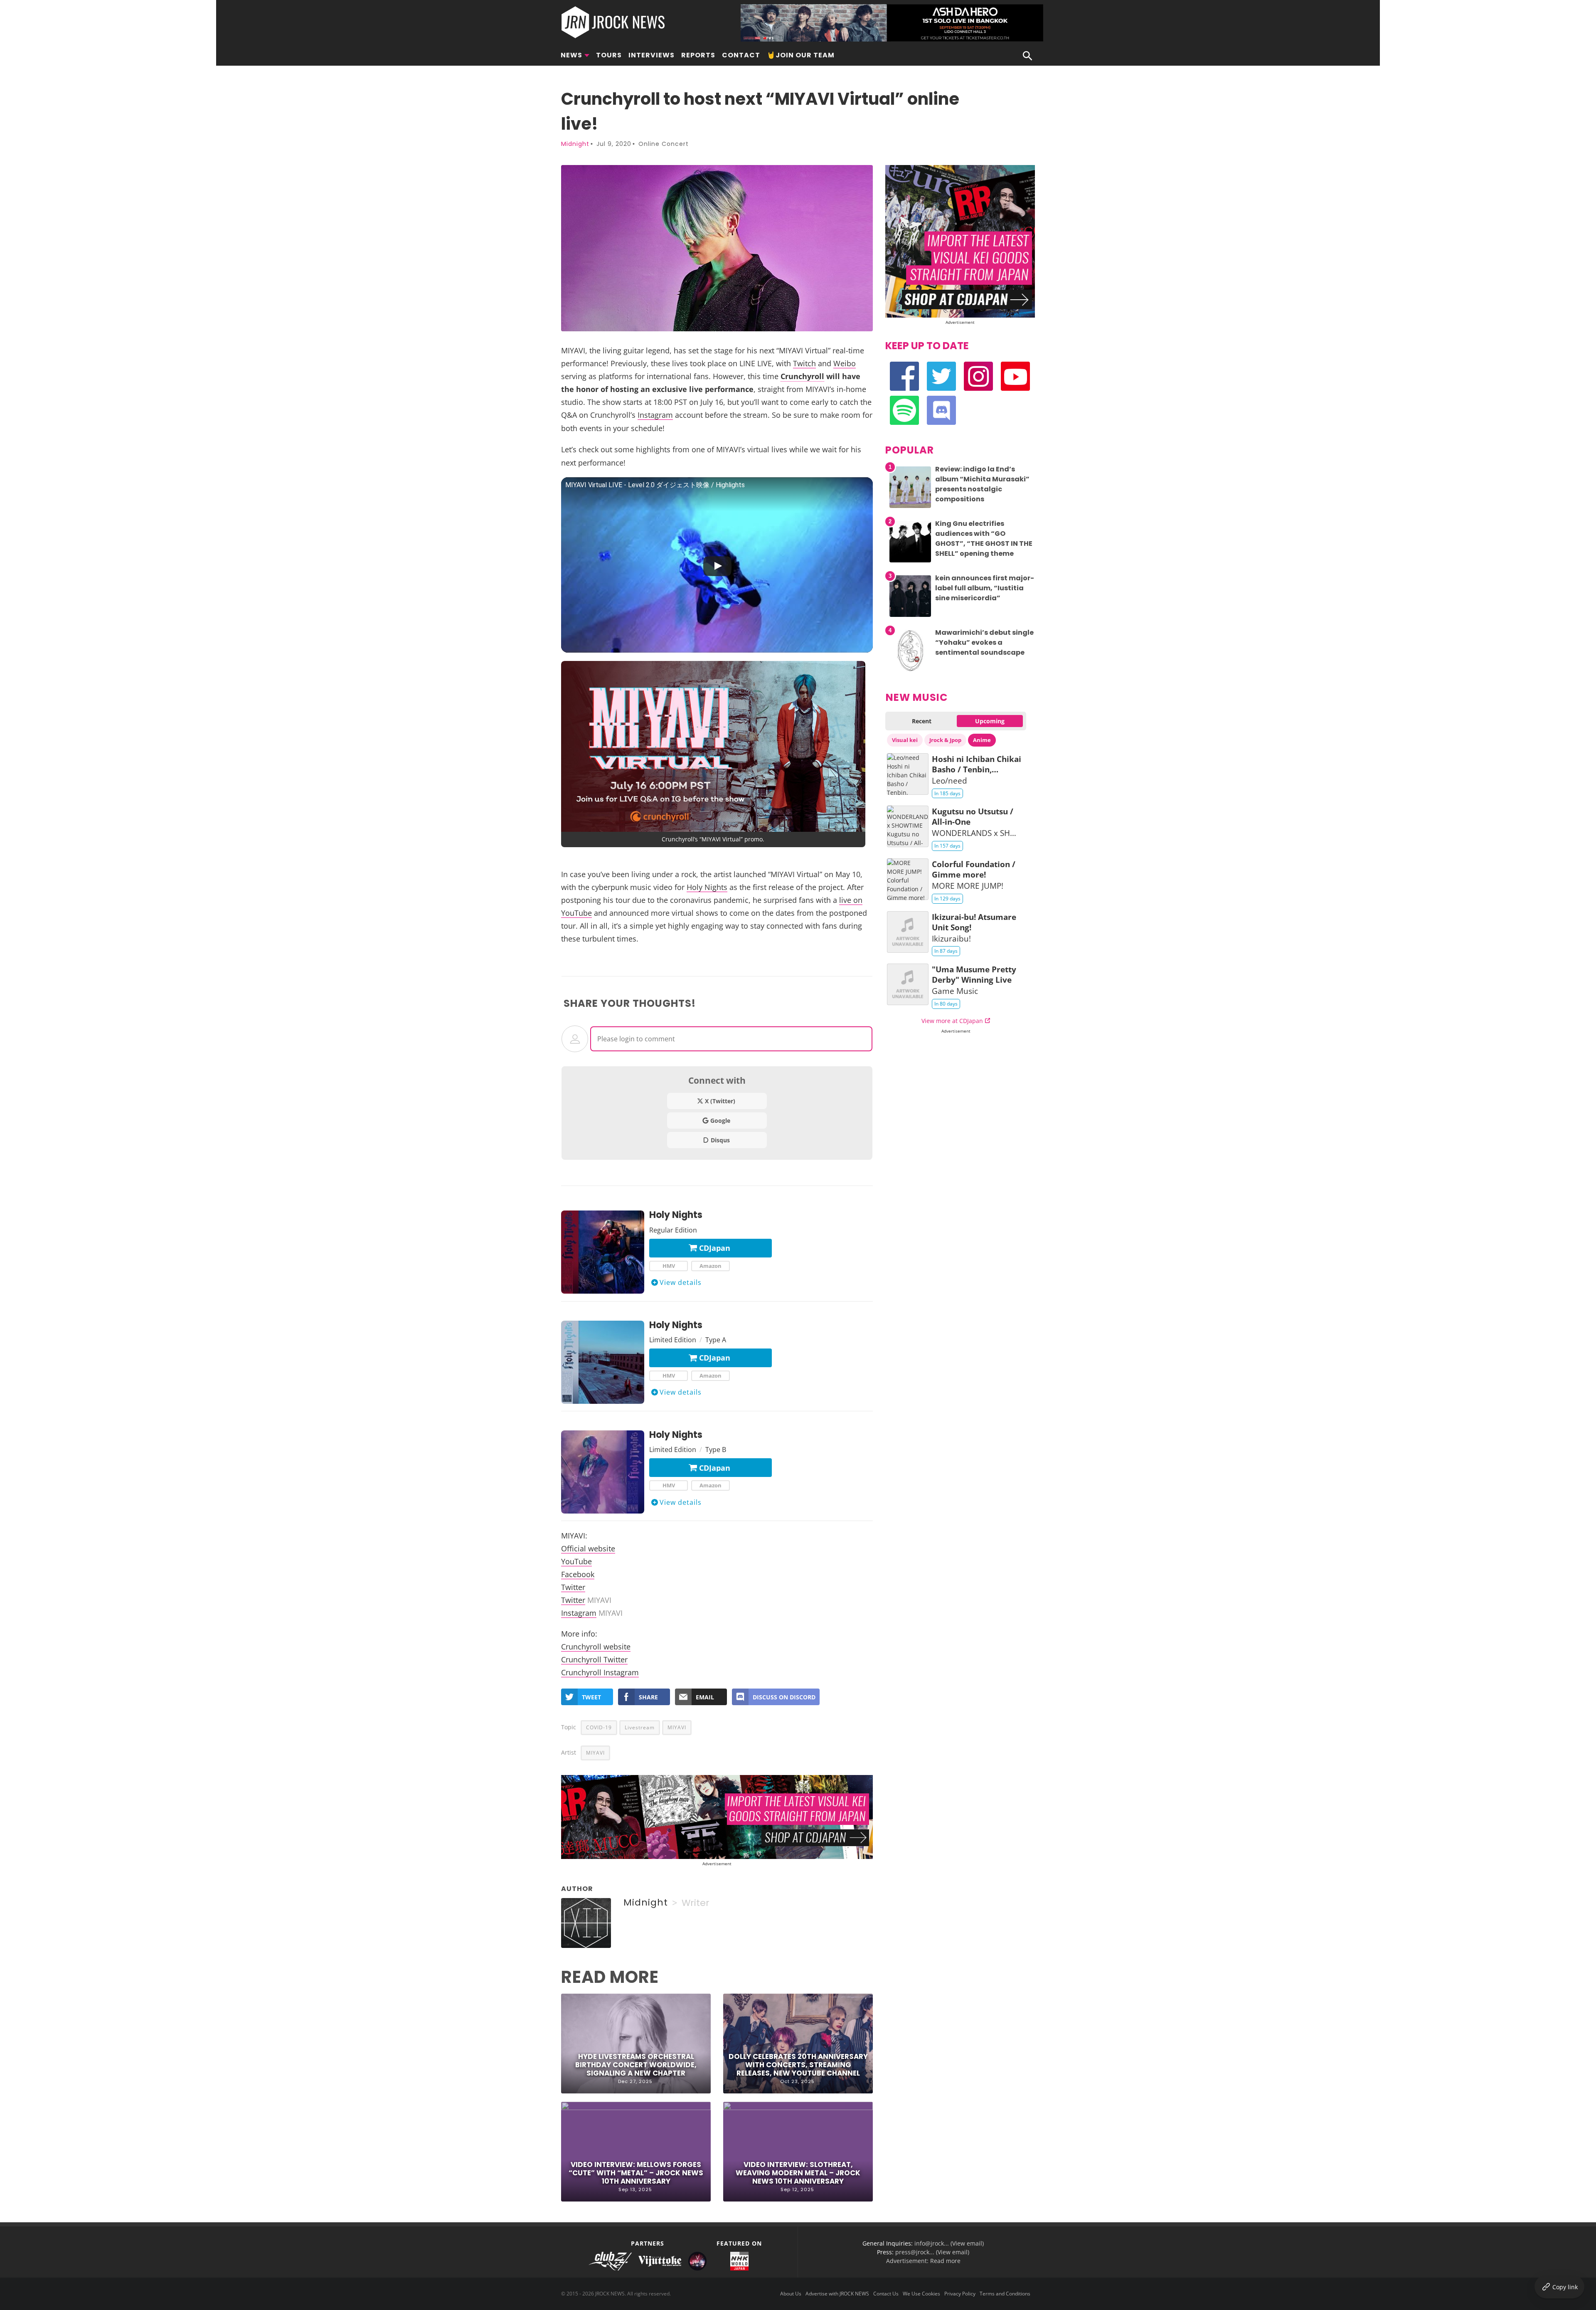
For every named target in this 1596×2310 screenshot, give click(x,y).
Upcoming (990, 721)
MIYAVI (677, 1727)
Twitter (573, 1587)
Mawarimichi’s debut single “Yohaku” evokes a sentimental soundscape (984, 642)
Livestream (640, 1727)
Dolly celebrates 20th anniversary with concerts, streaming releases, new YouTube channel (798, 2065)
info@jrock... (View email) (949, 2243)
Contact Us (886, 2294)
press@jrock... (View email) (932, 2252)
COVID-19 (599, 1727)
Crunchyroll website (596, 1646)
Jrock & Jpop (945, 740)
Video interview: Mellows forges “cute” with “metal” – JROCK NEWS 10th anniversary (636, 2173)
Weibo (845, 363)
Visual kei (905, 740)
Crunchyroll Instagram (600, 1672)
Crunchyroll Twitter (594, 1659)
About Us (791, 2294)
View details (681, 1282)
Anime (982, 740)
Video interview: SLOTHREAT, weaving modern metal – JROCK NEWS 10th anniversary (798, 2173)
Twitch (804, 363)
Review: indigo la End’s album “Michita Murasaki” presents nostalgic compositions (982, 484)
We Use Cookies (921, 2294)
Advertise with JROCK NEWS (837, 2294)
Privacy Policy (960, 2294)
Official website (588, 1548)
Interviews (651, 55)
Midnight (575, 144)
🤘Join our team (801, 55)
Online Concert (664, 144)
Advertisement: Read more (923, 2261)
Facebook (578, 1574)
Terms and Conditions (1005, 2294)
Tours (609, 55)
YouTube (576, 1561)
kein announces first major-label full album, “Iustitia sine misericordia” (985, 588)
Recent (922, 721)
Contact (741, 55)
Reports (698, 55)
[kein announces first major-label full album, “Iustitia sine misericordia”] (910, 617)
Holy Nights (707, 887)
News (571, 55)
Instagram (655, 415)
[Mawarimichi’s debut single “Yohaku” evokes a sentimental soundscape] (910, 671)
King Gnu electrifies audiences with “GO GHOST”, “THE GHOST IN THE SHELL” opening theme (984, 539)
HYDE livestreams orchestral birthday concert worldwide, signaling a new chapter (636, 2065)
